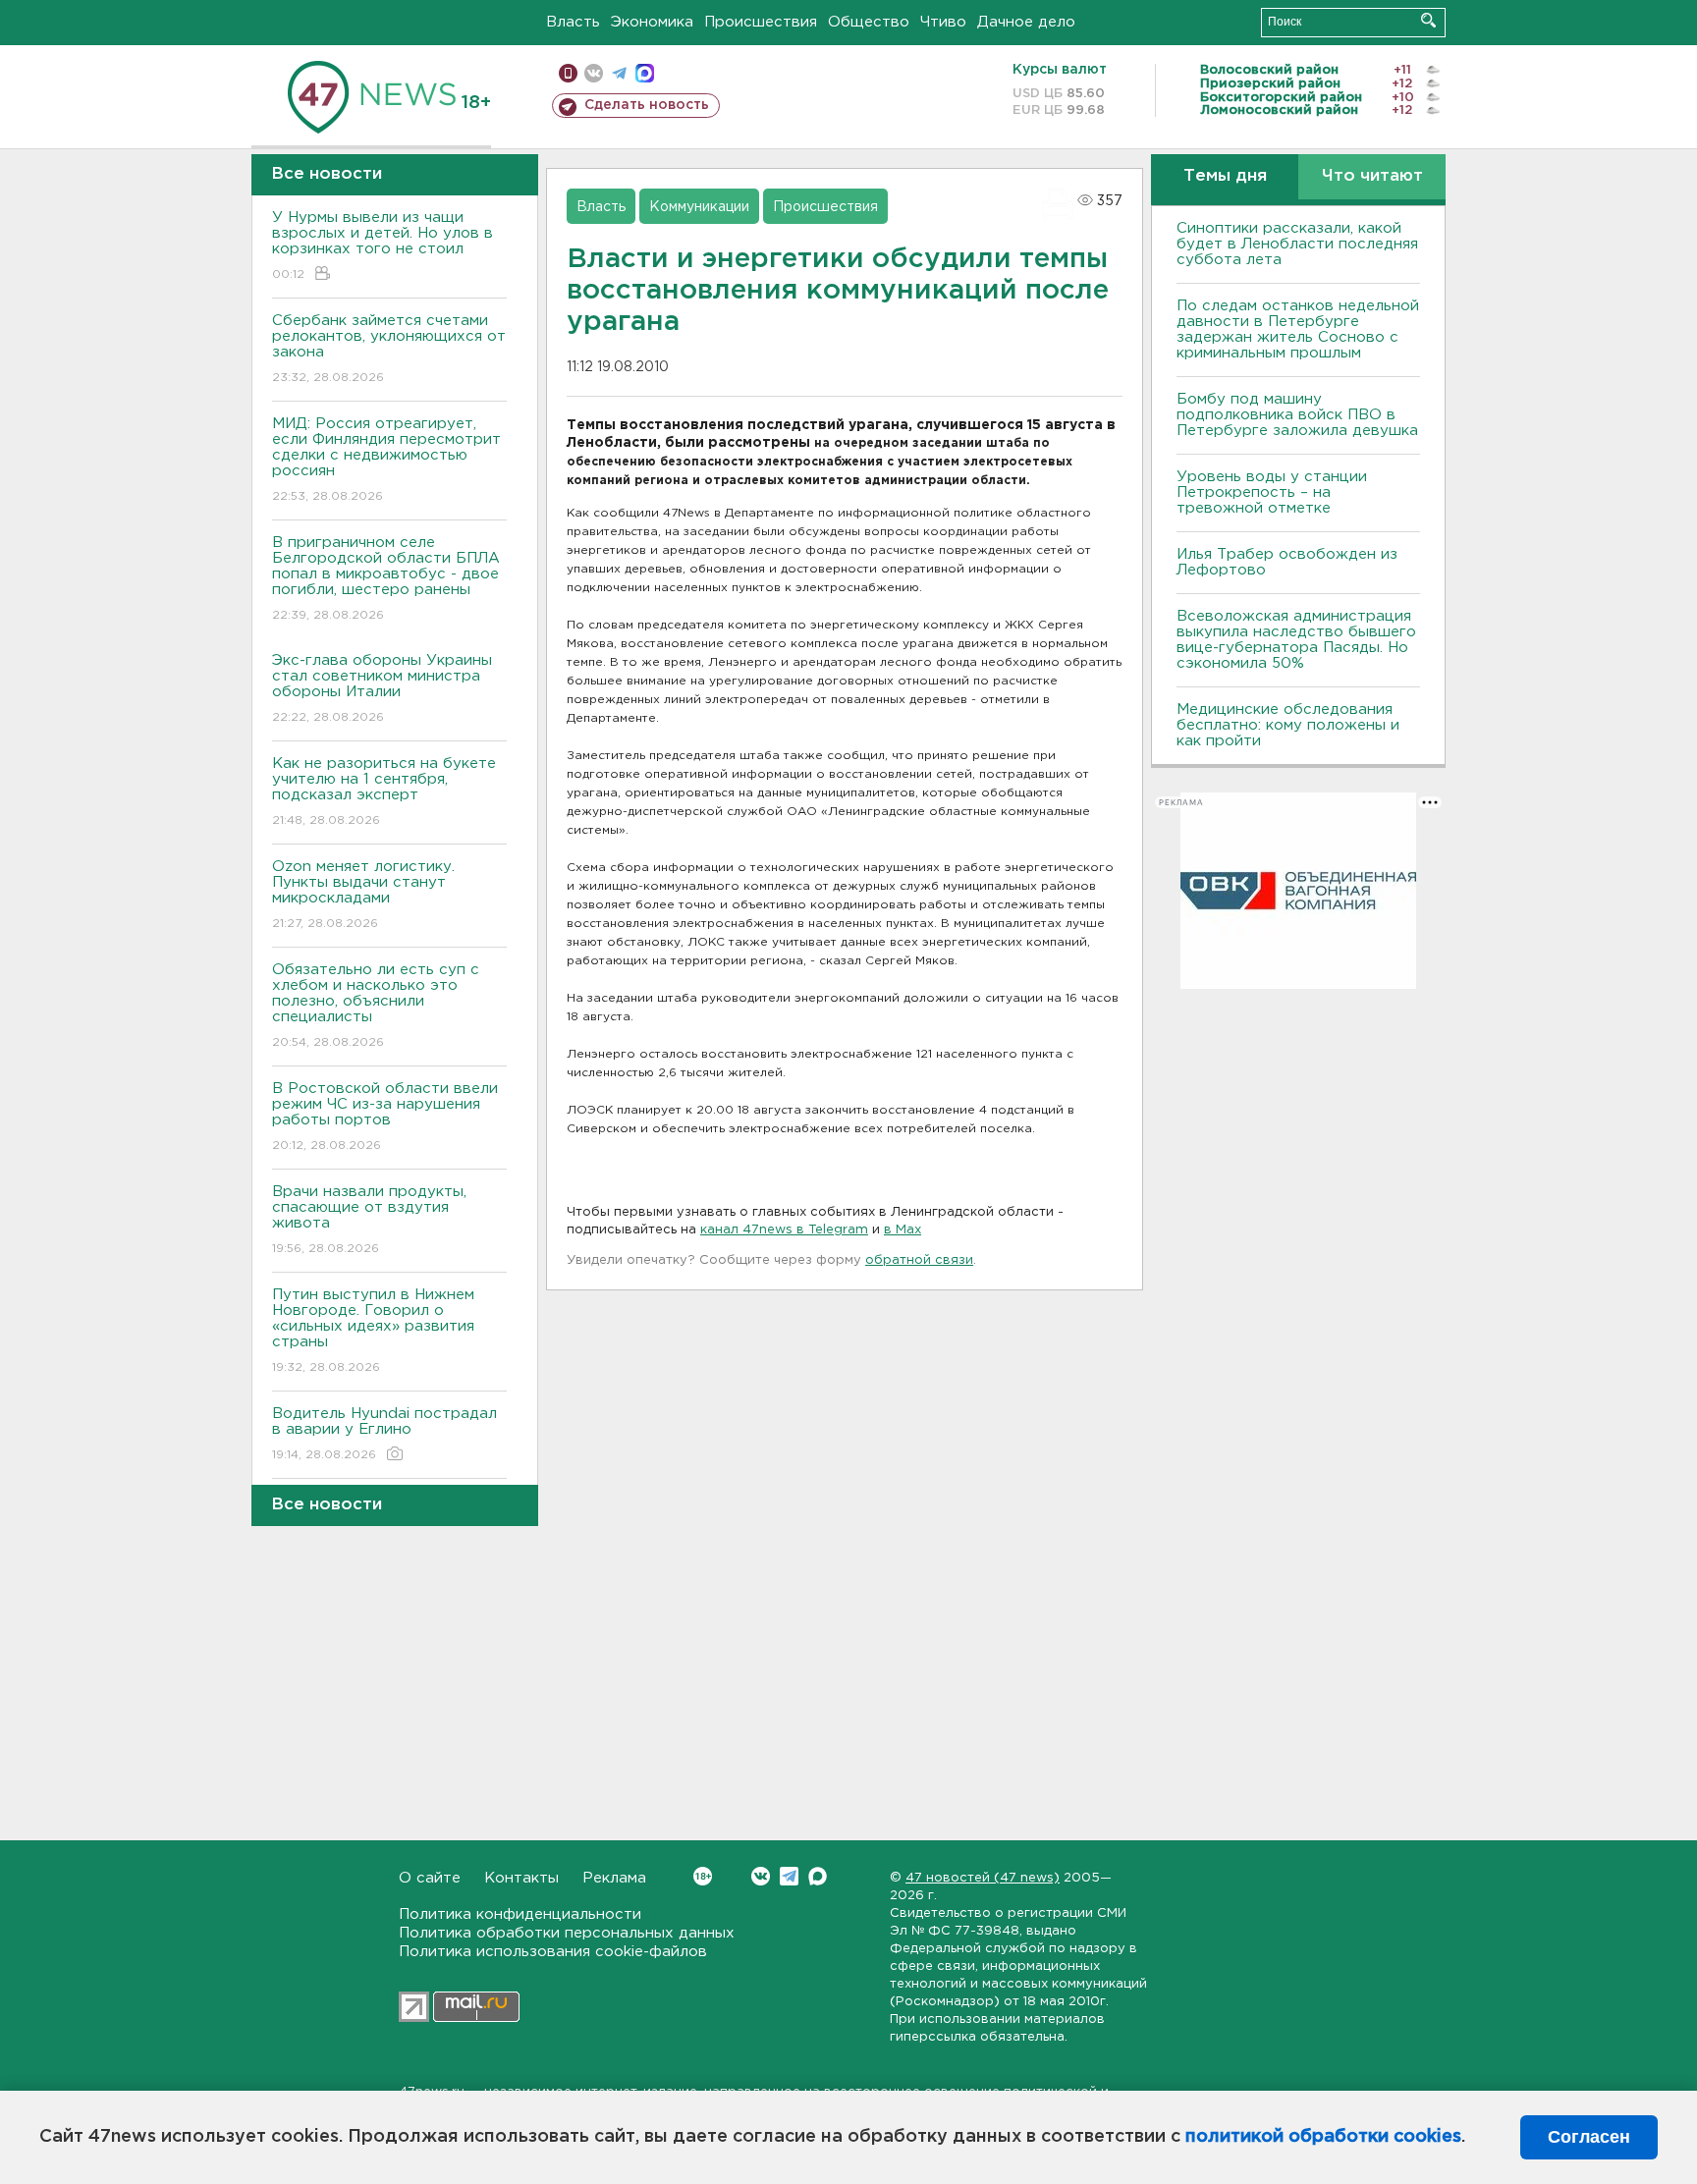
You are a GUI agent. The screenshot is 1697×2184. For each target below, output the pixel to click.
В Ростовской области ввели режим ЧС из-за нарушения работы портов (385, 1117)
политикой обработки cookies (1323, 2137)
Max (818, 1876)
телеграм (619, 73)
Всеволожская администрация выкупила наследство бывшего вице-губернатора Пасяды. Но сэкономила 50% (1296, 640)
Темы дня (1225, 176)
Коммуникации (699, 207)
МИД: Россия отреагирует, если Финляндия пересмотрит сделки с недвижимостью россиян (386, 460)
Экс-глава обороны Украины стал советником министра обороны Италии (382, 688)
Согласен (1589, 2137)
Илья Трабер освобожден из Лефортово (1287, 562)
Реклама (614, 1878)
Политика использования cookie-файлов (553, 1952)
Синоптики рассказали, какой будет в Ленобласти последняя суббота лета (1297, 244)
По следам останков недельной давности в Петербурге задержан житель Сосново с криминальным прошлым (1298, 329)
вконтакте (594, 73)
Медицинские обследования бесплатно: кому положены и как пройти (1288, 725)
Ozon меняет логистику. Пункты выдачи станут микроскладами (363, 895)
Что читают (1372, 176)
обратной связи (919, 1260)
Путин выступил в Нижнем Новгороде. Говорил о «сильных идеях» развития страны (373, 1331)
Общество (869, 22)
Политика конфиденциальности (520, 1914)
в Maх (903, 1230)
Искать (1428, 20)
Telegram (789, 1876)
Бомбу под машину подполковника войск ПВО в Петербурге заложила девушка (1297, 415)
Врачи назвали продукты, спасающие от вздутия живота (369, 1220)
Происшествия (761, 22)
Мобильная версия (568, 73)
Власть (573, 22)
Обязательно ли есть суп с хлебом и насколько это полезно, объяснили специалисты (376, 1006)
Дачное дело (1026, 22)
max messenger (645, 73)
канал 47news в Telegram (784, 1230)
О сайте (430, 1878)
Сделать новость (647, 105)
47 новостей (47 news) (983, 1878)
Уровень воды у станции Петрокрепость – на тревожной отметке (1272, 492)
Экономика (652, 22)
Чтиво (943, 22)
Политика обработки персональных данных (567, 1933)
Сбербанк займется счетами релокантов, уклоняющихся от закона (389, 349)
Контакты (521, 1878)
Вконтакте (761, 1876)
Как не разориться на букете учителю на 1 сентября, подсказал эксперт (384, 792)
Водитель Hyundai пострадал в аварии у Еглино (384, 1434)
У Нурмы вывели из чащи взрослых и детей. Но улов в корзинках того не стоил (383, 246)
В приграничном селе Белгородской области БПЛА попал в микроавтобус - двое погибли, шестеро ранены (386, 578)
